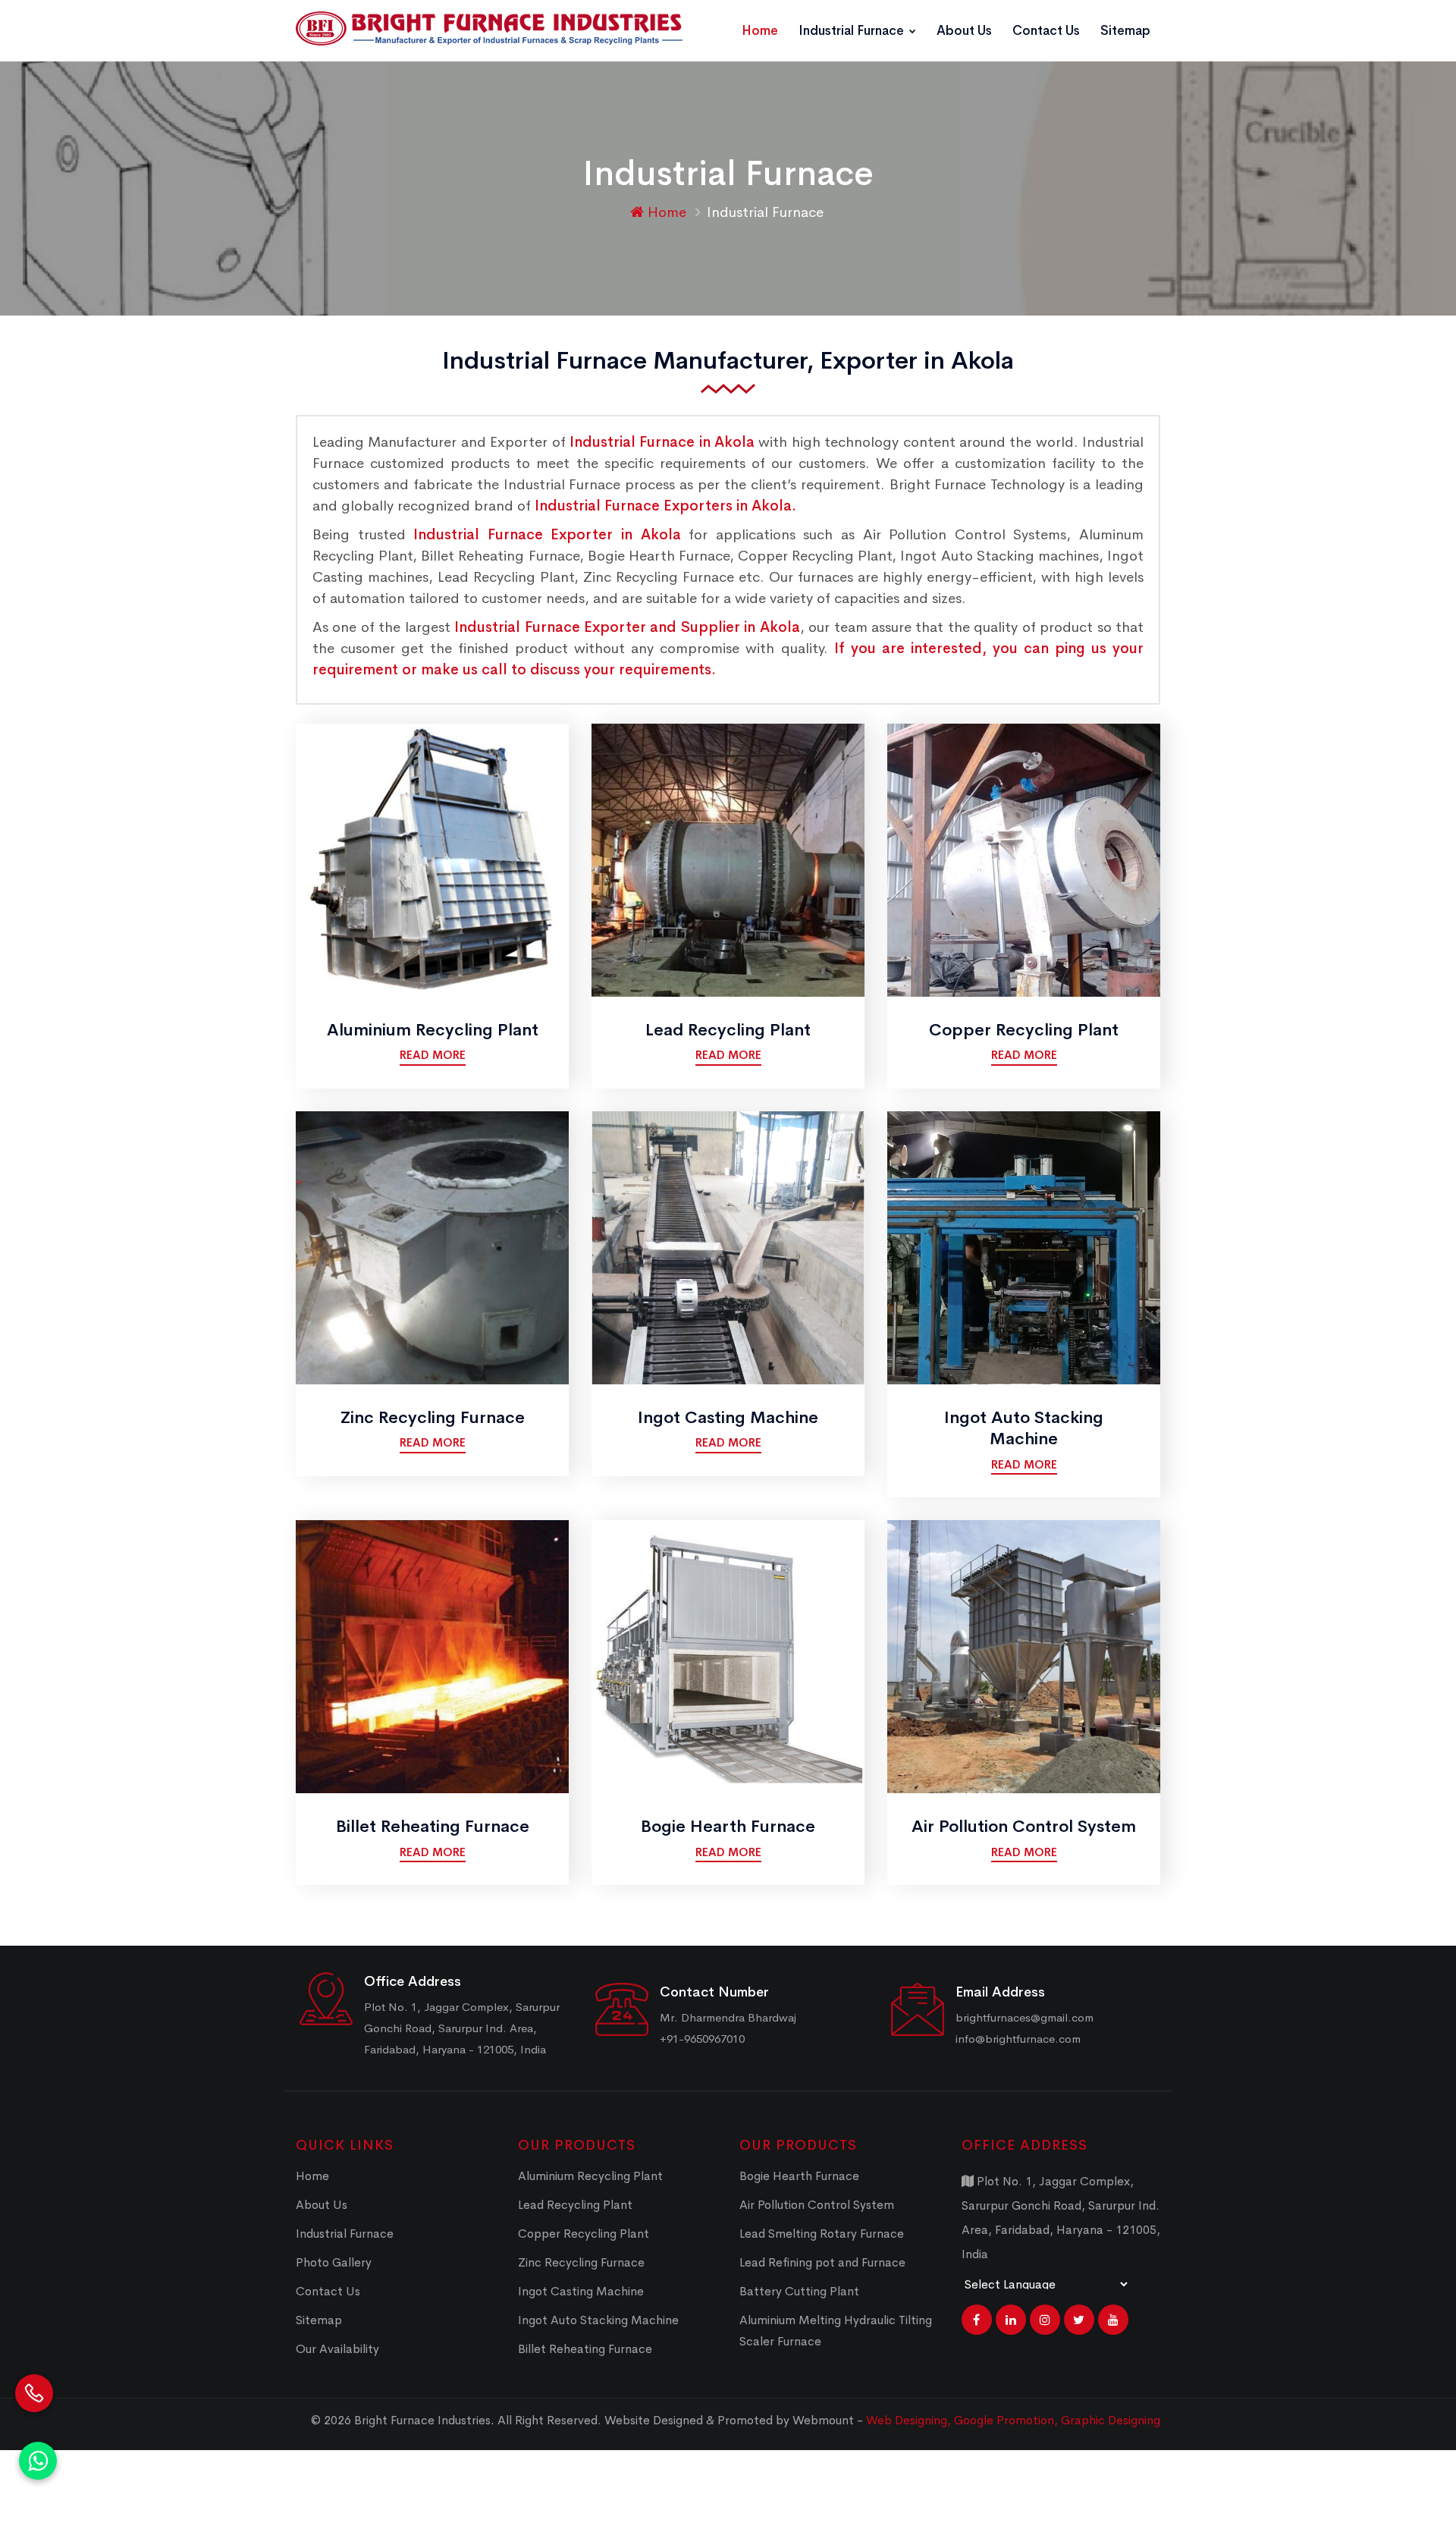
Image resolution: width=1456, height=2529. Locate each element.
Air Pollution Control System (1024, 1827)
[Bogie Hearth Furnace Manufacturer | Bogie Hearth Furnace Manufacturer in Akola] (728, 1656)
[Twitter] (1079, 2320)
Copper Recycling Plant (1024, 1030)
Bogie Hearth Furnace (728, 1827)
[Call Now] (34, 2373)
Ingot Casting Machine (728, 1418)
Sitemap (1125, 31)
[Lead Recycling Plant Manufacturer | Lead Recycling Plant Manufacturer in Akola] (728, 859)
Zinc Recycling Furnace (433, 1418)
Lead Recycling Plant (728, 1030)
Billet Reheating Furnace (433, 1827)
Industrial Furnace (853, 31)
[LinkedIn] (1011, 2320)
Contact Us (1046, 31)
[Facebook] (977, 2320)
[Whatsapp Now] (38, 2461)
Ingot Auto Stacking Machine (1024, 1429)
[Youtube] (1113, 2320)
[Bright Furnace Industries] (489, 28)
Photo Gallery (334, 2262)
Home (760, 31)
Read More (433, 1055)
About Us (964, 31)
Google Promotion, (1007, 2420)
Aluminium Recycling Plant (433, 1030)
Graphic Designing (1111, 2420)
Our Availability (337, 2349)
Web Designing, (908, 2420)
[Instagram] (1045, 2320)
